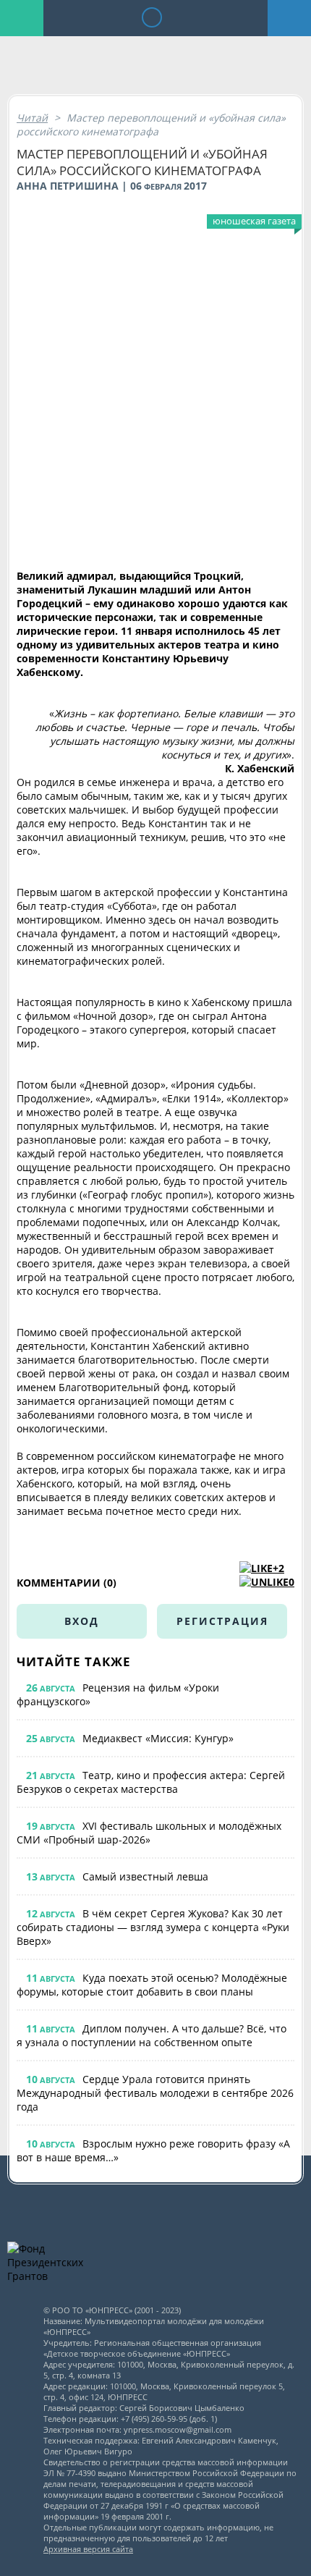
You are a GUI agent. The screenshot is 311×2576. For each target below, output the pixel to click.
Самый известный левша (145, 1876)
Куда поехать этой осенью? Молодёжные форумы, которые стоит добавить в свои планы (152, 1985)
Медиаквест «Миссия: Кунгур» (158, 1738)
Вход (82, 1621)
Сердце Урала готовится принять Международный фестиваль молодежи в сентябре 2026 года (155, 2093)
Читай (32, 118)
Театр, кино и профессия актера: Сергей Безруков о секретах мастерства (151, 1782)
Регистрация (222, 1621)
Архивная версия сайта (88, 2549)
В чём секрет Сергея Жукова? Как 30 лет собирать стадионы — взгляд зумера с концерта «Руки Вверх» (153, 1927)
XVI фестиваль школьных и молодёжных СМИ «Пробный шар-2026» (149, 1833)
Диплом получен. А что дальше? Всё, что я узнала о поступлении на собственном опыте (152, 2035)
